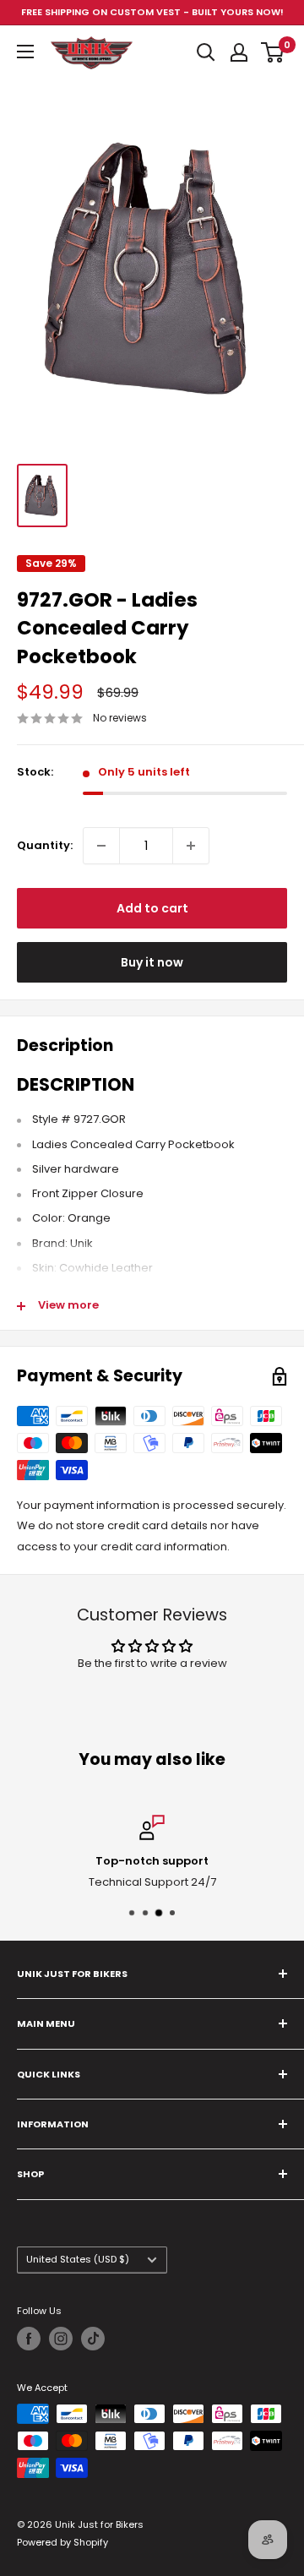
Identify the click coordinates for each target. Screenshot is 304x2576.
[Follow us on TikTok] (93, 2339)
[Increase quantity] (191, 846)
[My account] (239, 52)
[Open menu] (25, 52)
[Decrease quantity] (101, 846)
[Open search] (206, 52)
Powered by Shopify (62, 2542)
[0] (273, 52)
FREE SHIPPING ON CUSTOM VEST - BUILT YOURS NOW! (152, 12)
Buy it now (152, 962)
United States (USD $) (78, 2259)
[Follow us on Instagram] (61, 2339)
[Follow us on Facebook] (29, 2339)
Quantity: (45, 845)
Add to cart (152, 908)
